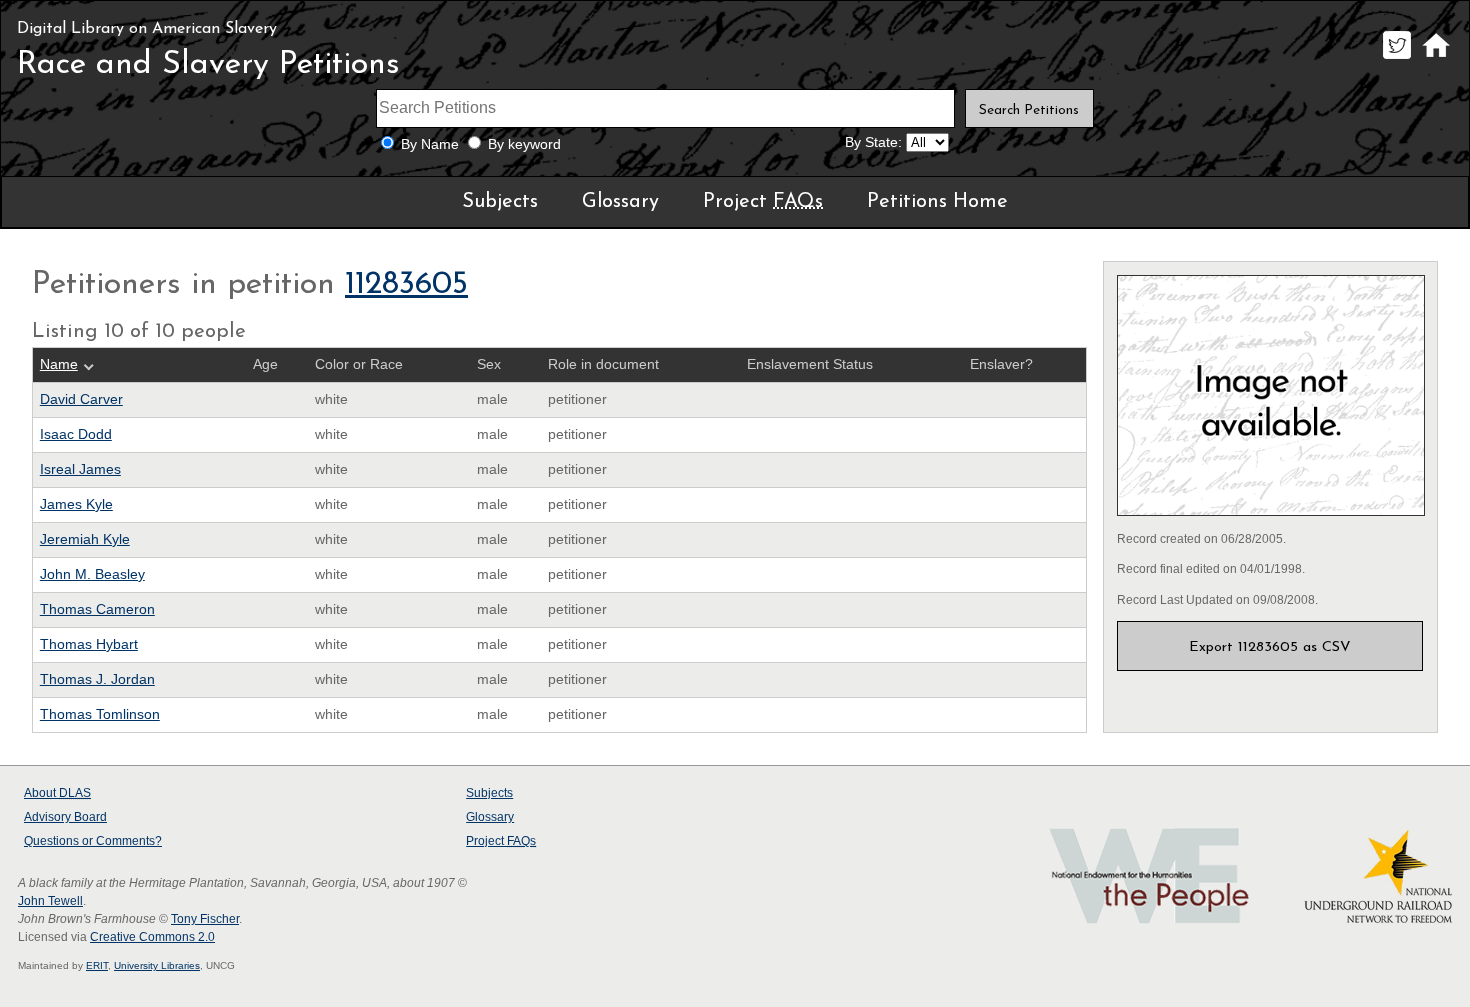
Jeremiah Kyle (85, 539)
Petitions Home (937, 202)
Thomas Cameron (97, 609)
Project (763, 202)
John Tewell (50, 901)
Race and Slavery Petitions (208, 65)
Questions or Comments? (93, 841)
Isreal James (80, 469)
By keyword (524, 144)
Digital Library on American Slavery (147, 29)
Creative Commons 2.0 (152, 937)
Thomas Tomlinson (100, 714)
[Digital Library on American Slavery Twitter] (1396, 58)
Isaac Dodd (76, 434)
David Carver (81, 399)
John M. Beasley (92, 574)
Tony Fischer (205, 919)
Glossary (620, 202)
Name (59, 364)
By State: (873, 142)
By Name (430, 144)
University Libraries (157, 965)
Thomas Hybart (89, 644)
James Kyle (76, 504)
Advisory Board (65, 817)
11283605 (406, 285)
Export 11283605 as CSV (1270, 647)
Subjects (500, 202)
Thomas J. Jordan (97, 679)
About (57, 793)
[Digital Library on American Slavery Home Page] (1435, 58)
